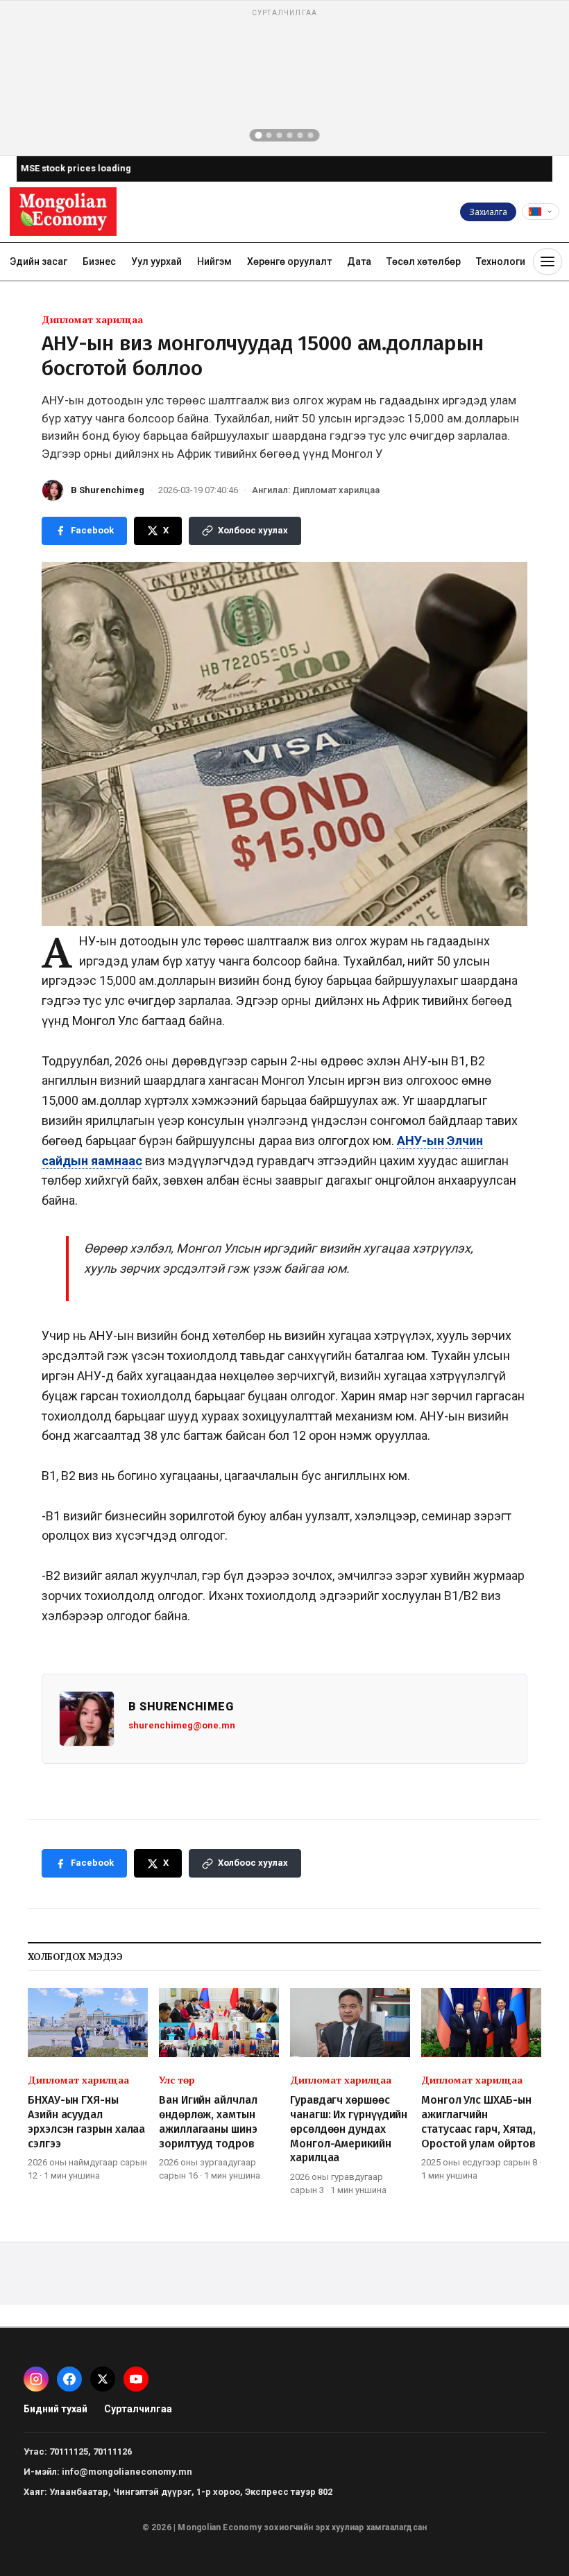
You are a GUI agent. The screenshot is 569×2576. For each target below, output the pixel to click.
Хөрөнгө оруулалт (289, 261)
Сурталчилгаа (138, 2409)
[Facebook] (69, 2379)
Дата (359, 261)
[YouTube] (136, 2379)
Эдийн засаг (39, 261)
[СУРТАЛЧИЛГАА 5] (300, 135)
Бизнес (99, 261)
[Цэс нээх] (547, 261)
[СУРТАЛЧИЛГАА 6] (311, 135)
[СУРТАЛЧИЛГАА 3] (280, 135)
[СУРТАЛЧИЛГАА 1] (259, 135)
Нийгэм (214, 261)
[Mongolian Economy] (63, 212)
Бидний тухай (56, 2409)
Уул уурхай (156, 261)
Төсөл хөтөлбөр (424, 261)
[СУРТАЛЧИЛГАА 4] (290, 135)
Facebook (92, 530)
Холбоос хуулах (253, 530)
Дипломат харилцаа (92, 319)
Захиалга (488, 212)
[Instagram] (36, 2379)
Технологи (501, 261)
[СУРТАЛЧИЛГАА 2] (269, 135)
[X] (103, 2379)
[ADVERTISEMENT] (284, 78)
